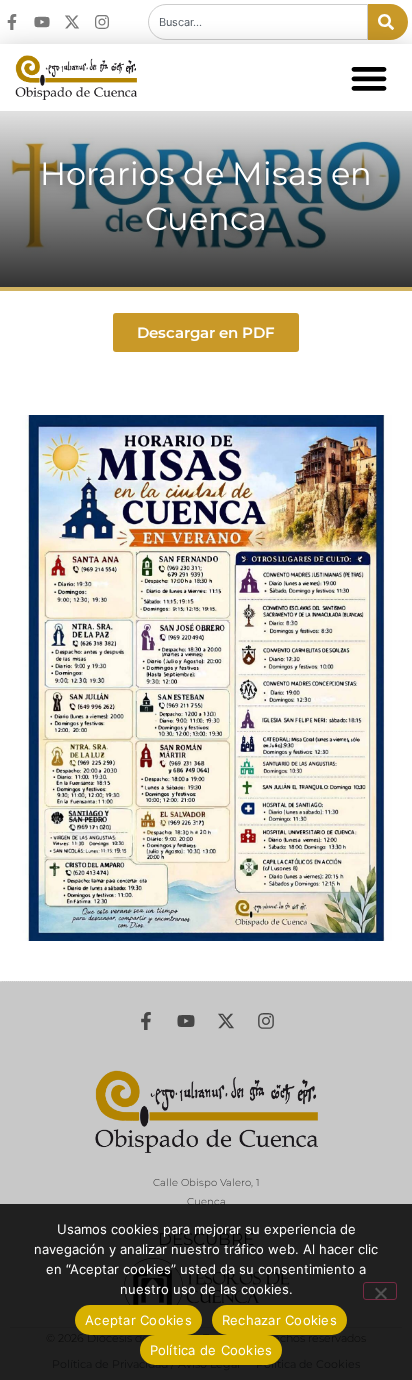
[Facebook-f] (12, 22)
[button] (368, 77)
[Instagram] (102, 22)
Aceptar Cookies (138, 1320)
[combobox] (258, 22)
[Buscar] (388, 22)
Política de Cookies (211, 1350)
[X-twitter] (72, 22)
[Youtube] (42, 22)
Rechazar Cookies (279, 1320)
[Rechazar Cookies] (380, 1291)
